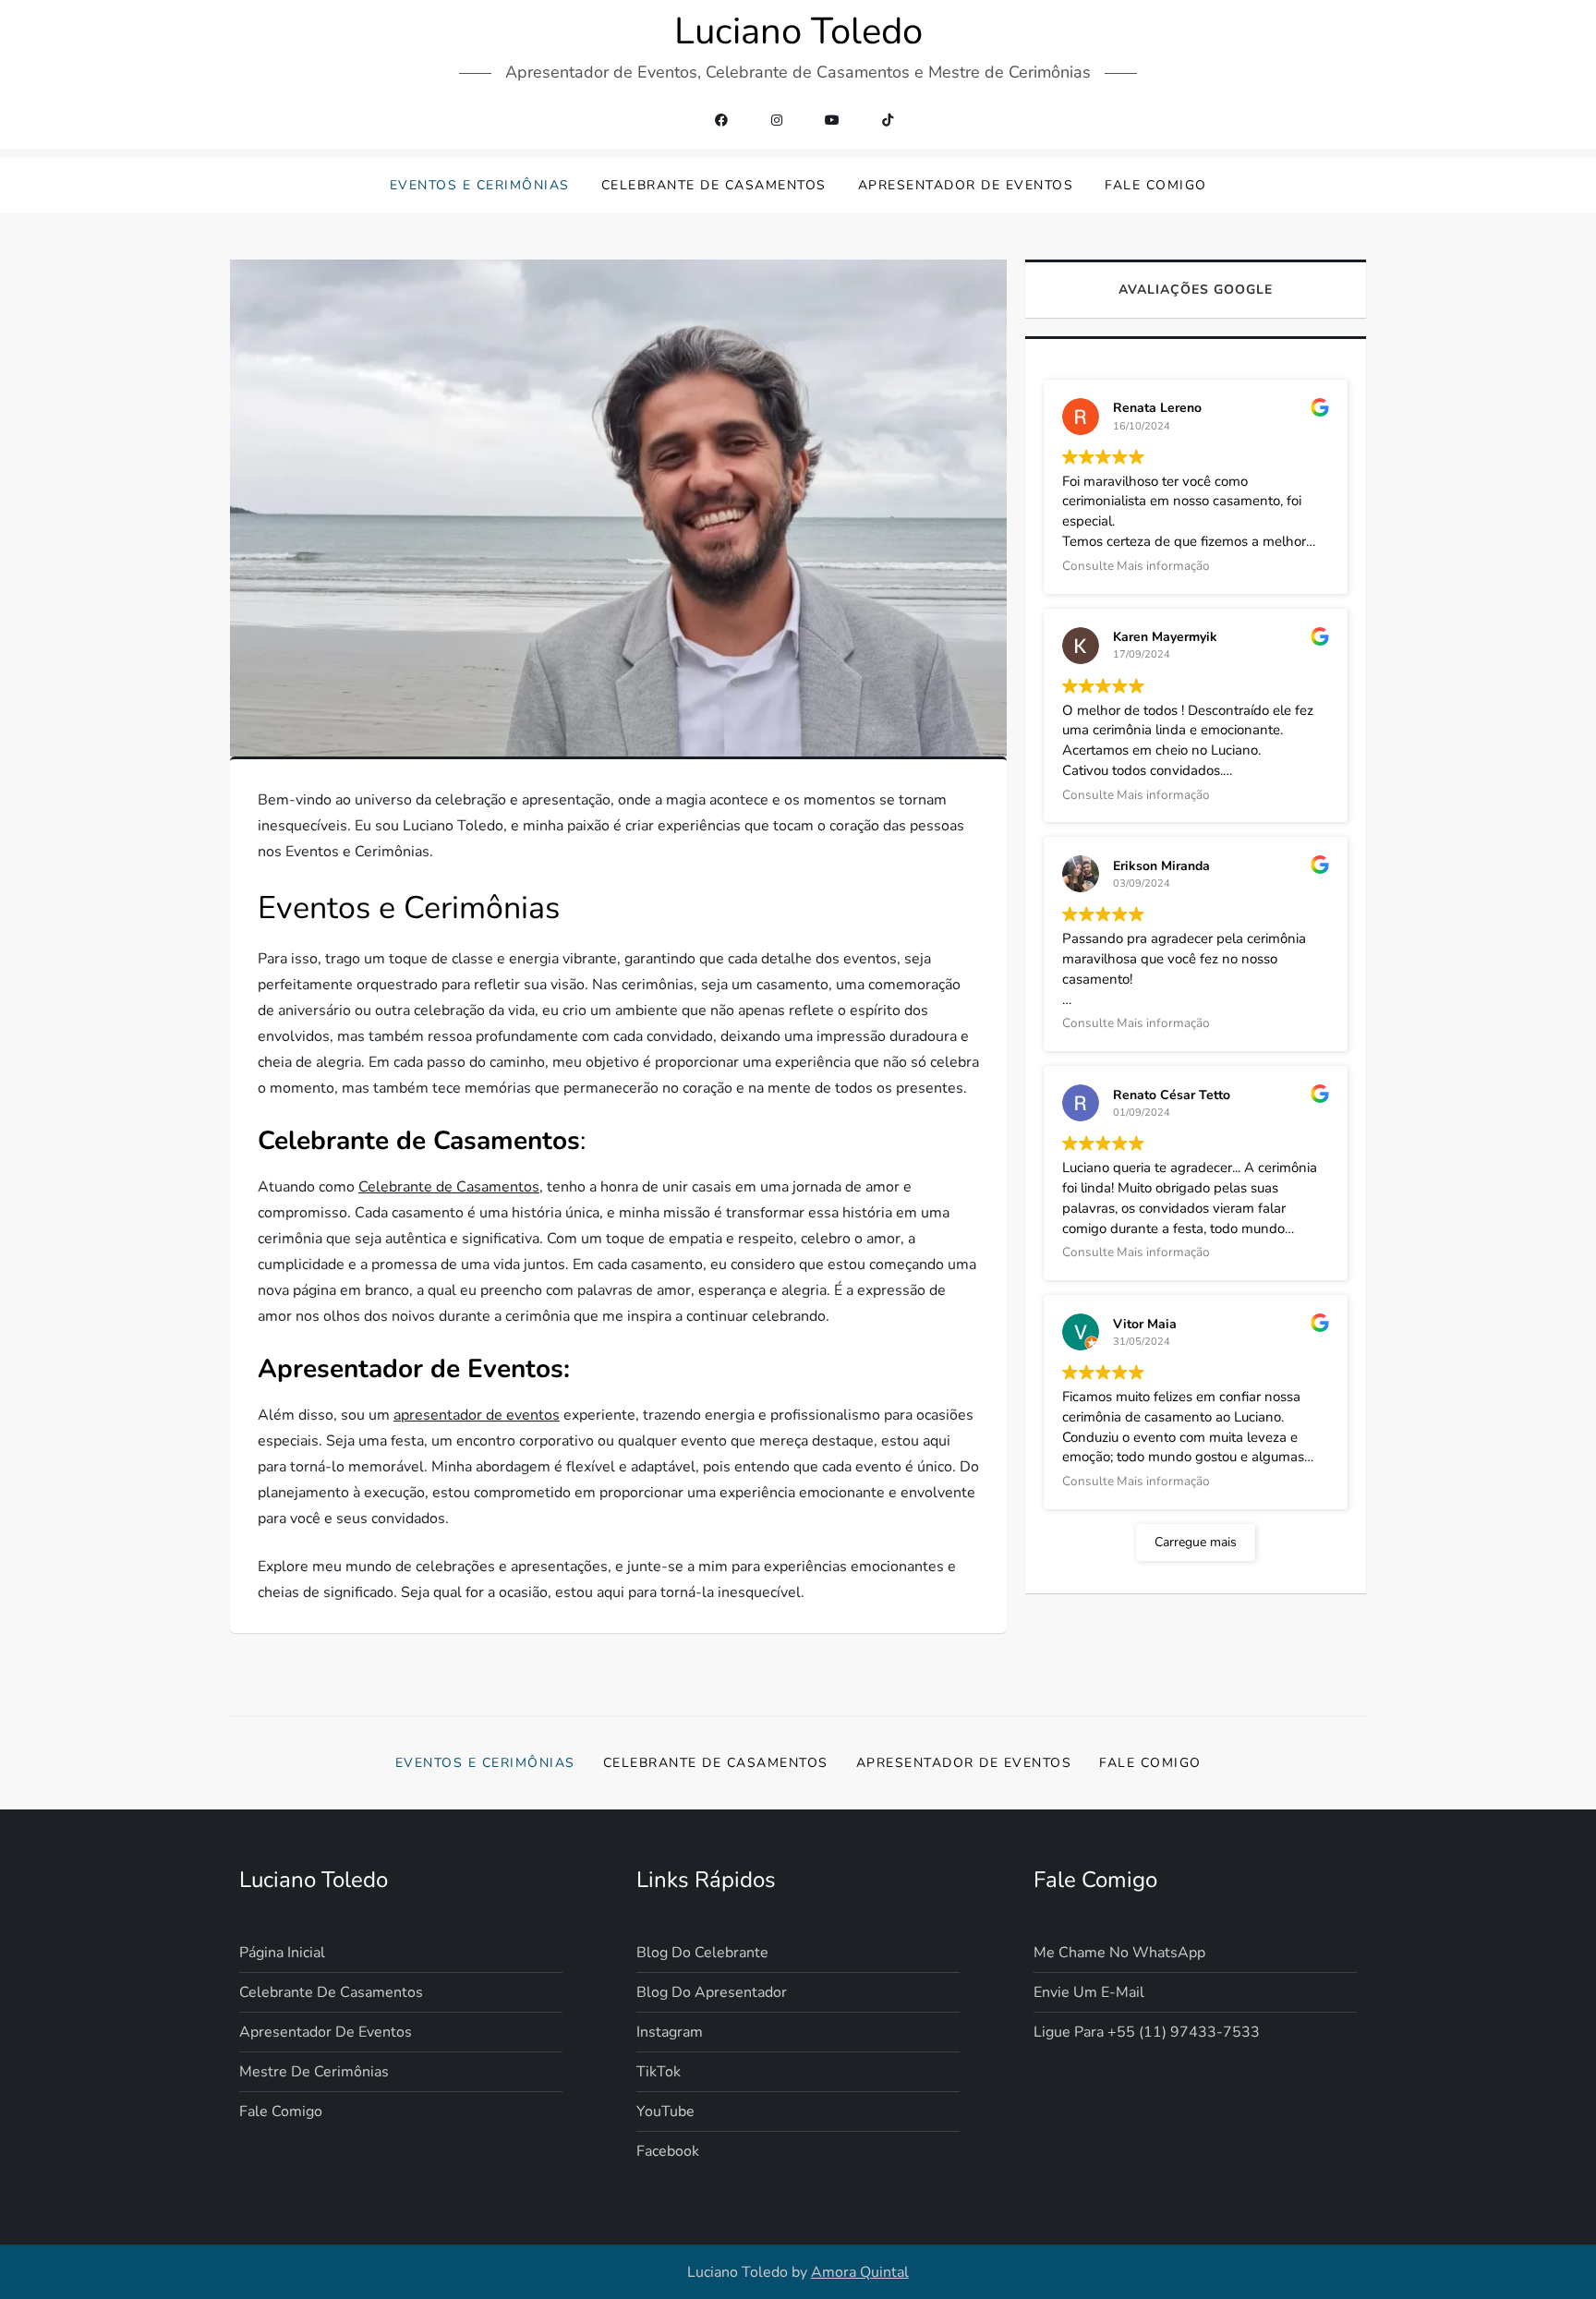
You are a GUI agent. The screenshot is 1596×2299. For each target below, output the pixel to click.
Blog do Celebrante (702, 1953)
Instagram (670, 2032)
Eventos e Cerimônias (480, 185)
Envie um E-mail (1089, 1992)
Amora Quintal (860, 2272)
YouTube (665, 2111)
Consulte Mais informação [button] (1136, 566)
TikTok (659, 2072)
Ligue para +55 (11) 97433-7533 (1147, 2032)
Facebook (668, 2151)
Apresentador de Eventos (966, 185)
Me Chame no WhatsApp (1119, 1953)
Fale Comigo (1156, 185)
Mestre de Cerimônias (314, 2072)
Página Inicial (282, 1953)
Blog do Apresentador (712, 1992)
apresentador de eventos (477, 1415)
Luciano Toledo (798, 31)
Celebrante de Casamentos (714, 185)
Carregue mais (1196, 1542)
